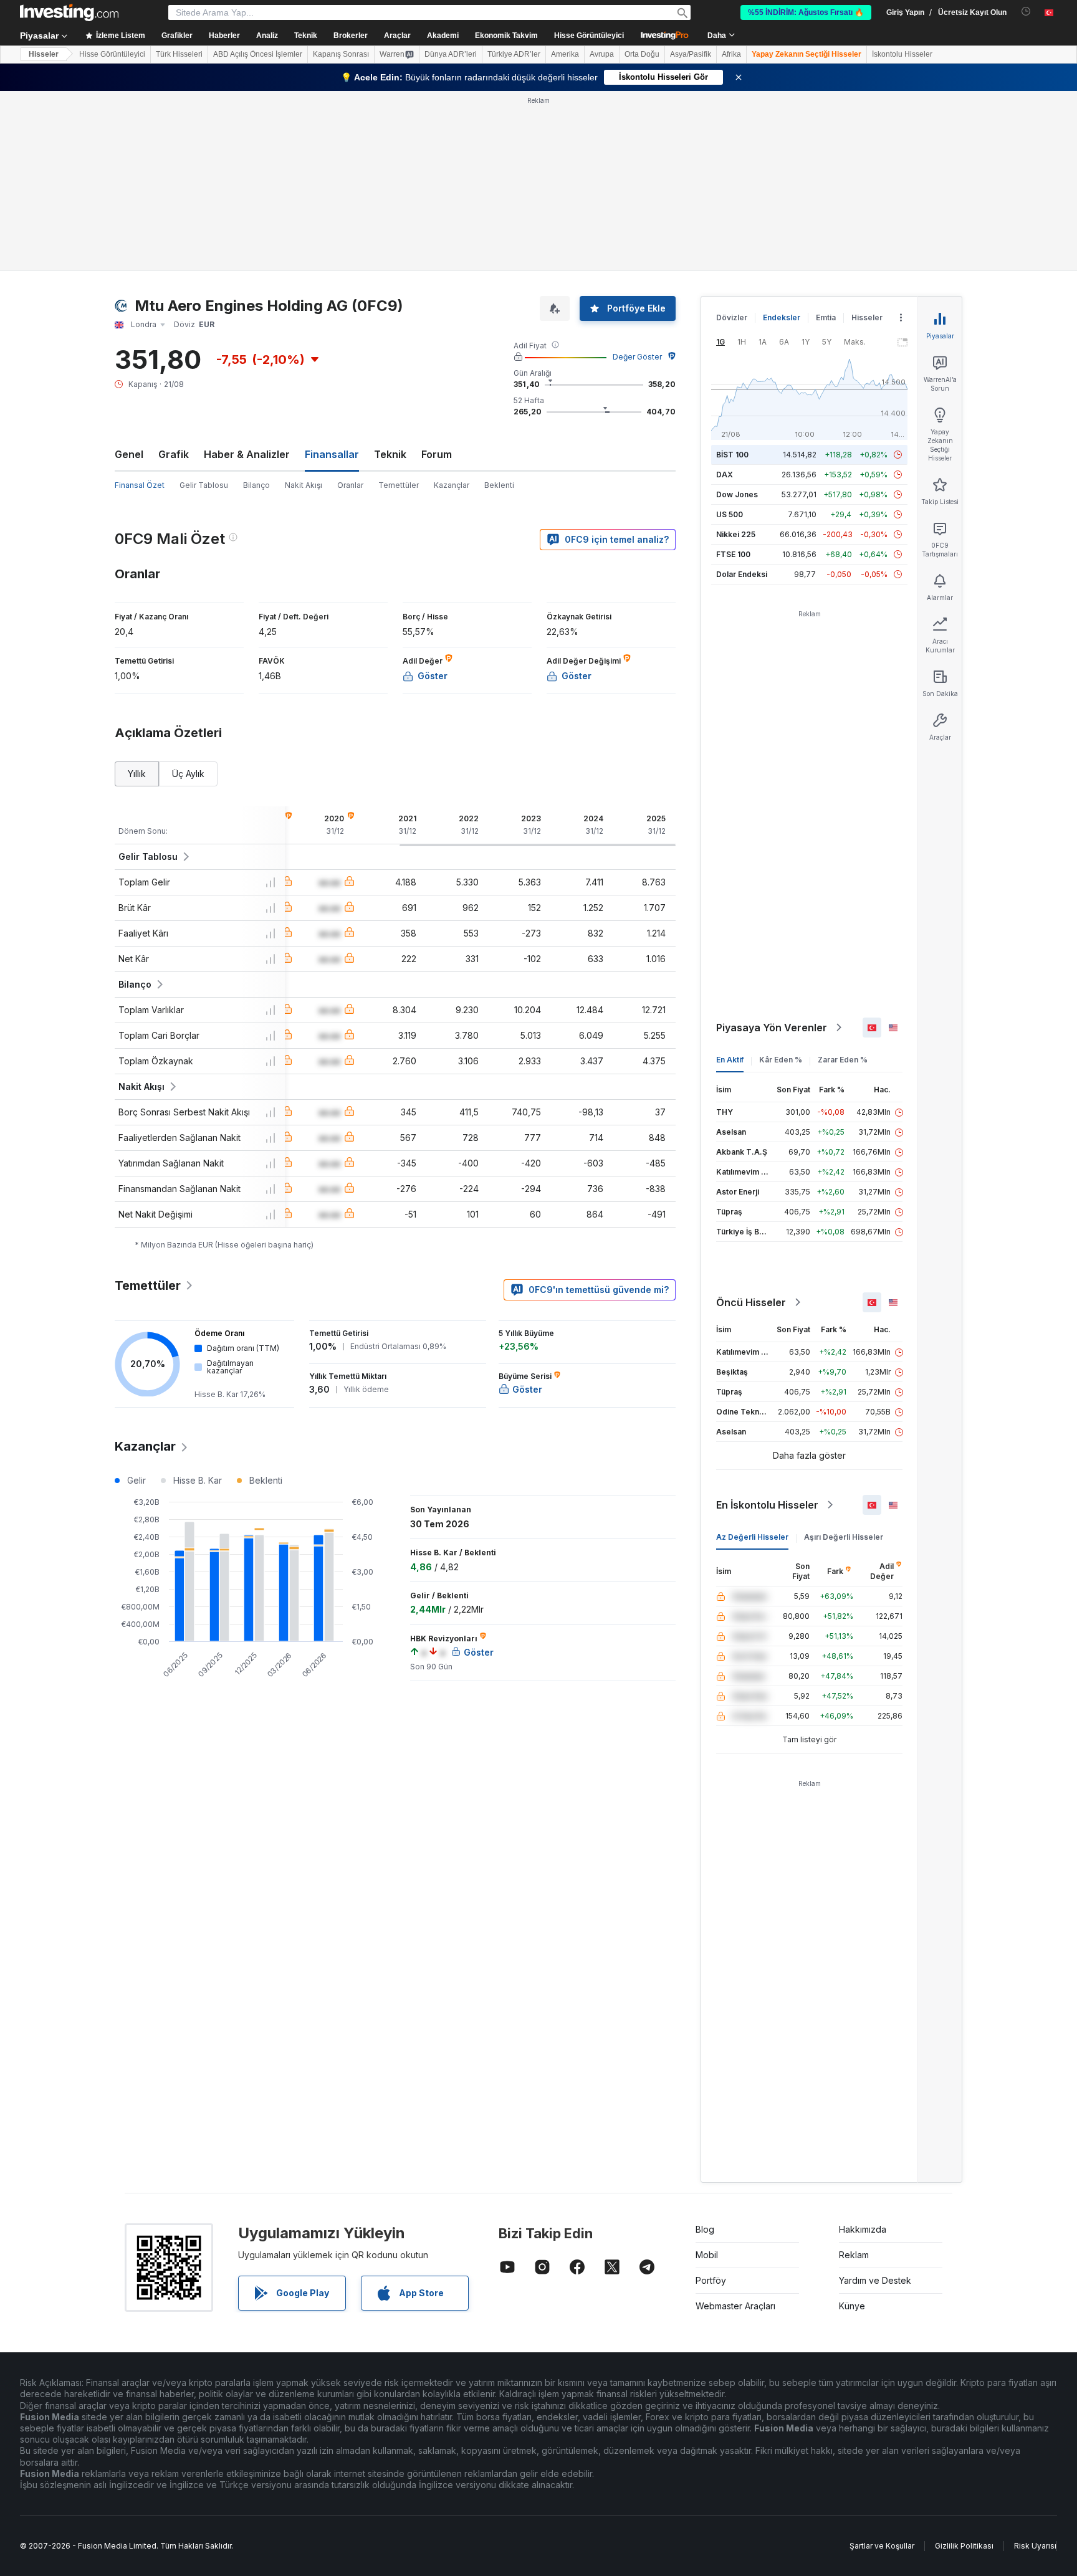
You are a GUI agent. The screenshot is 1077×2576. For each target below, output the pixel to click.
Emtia (826, 317)
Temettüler (399, 485)
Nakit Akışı (304, 485)
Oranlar (350, 485)
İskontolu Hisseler (902, 54)
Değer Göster (637, 357)
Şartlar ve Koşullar (882, 2546)
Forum (437, 454)
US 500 (730, 514)
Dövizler (732, 317)
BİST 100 (732, 455)
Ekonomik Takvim (506, 36)
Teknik (390, 454)
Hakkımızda (863, 2229)
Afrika (731, 54)
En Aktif (730, 1060)
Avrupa (602, 54)
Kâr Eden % (781, 1060)
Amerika (565, 54)
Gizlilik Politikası (964, 2546)
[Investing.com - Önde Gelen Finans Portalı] (69, 12)
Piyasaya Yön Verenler (772, 1028)
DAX (725, 475)
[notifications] (1026, 12)
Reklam (854, 2255)
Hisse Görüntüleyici (589, 36)
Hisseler (44, 54)
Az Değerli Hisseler (752, 1537)
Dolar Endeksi (742, 574)
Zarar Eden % (843, 1060)
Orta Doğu (642, 54)
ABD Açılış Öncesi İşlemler (258, 54)
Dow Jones (737, 494)
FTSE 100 (733, 554)
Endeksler (782, 317)
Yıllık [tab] (137, 774)
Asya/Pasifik (691, 54)
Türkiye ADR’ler (514, 54)
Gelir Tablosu (204, 485)
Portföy (711, 2280)
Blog (705, 2229)
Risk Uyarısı (1035, 2546)
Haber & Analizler (247, 454)
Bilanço (256, 485)
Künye (852, 2306)
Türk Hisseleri (179, 54)
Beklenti (499, 485)
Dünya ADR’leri (451, 54)
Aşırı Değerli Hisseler (844, 1537)
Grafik (174, 454)
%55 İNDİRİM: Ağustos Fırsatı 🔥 (806, 12)
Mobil (707, 2255)
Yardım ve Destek (875, 2280)
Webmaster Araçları (735, 2306)
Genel (129, 454)
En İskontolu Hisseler (767, 1505)
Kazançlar (452, 485)
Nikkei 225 (736, 534)
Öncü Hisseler (751, 1302)
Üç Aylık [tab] (188, 774)
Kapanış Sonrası (341, 54)
